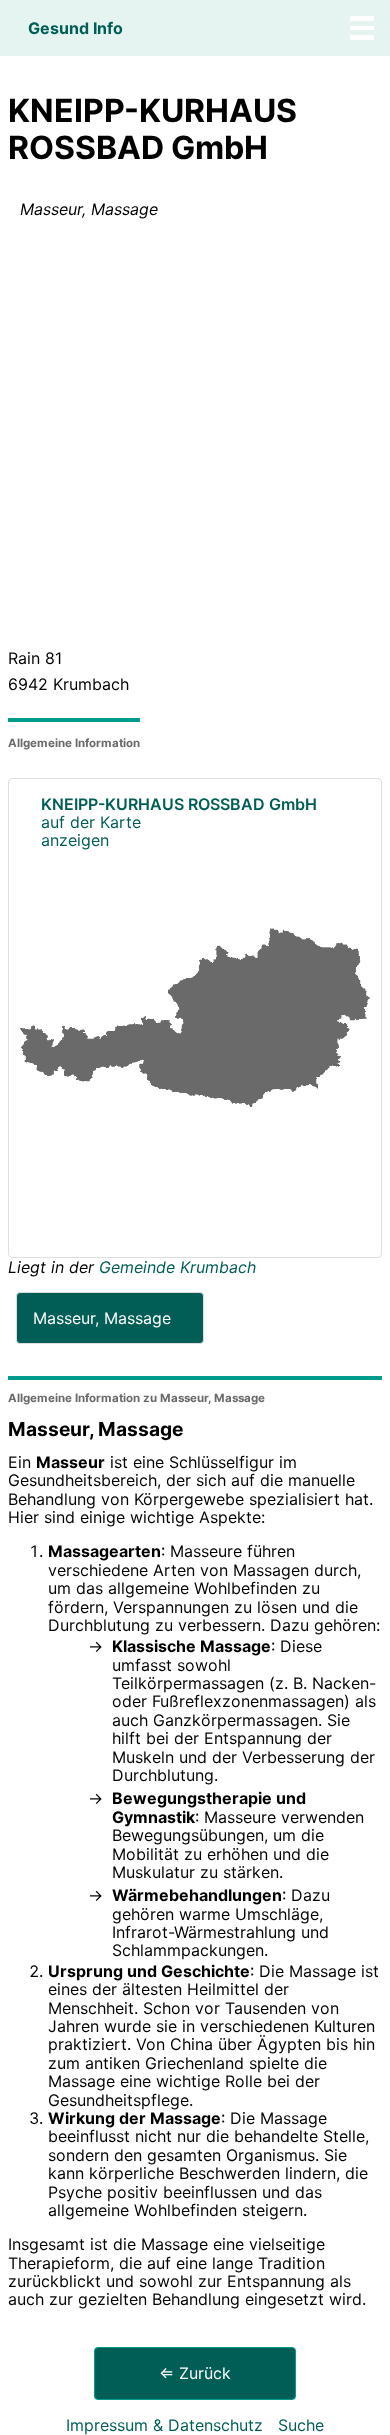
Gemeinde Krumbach (177, 1267)
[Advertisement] (195, 438)
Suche (301, 2425)
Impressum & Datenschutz (164, 2425)
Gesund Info (75, 28)
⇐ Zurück (195, 2373)
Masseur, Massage (102, 1318)
